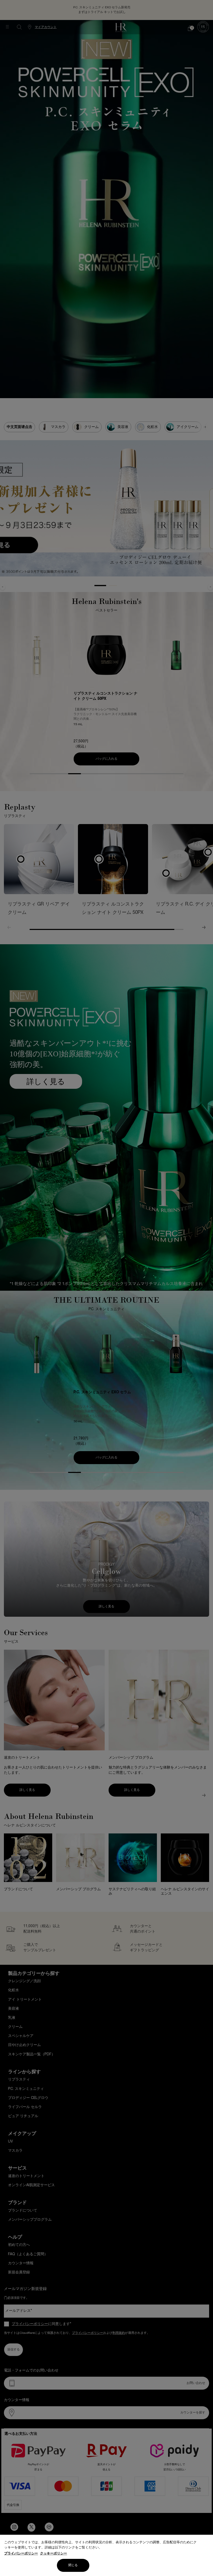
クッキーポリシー (54, 2554)
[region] (106, 2555)
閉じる (73, 2565)
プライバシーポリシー (21, 2554)
